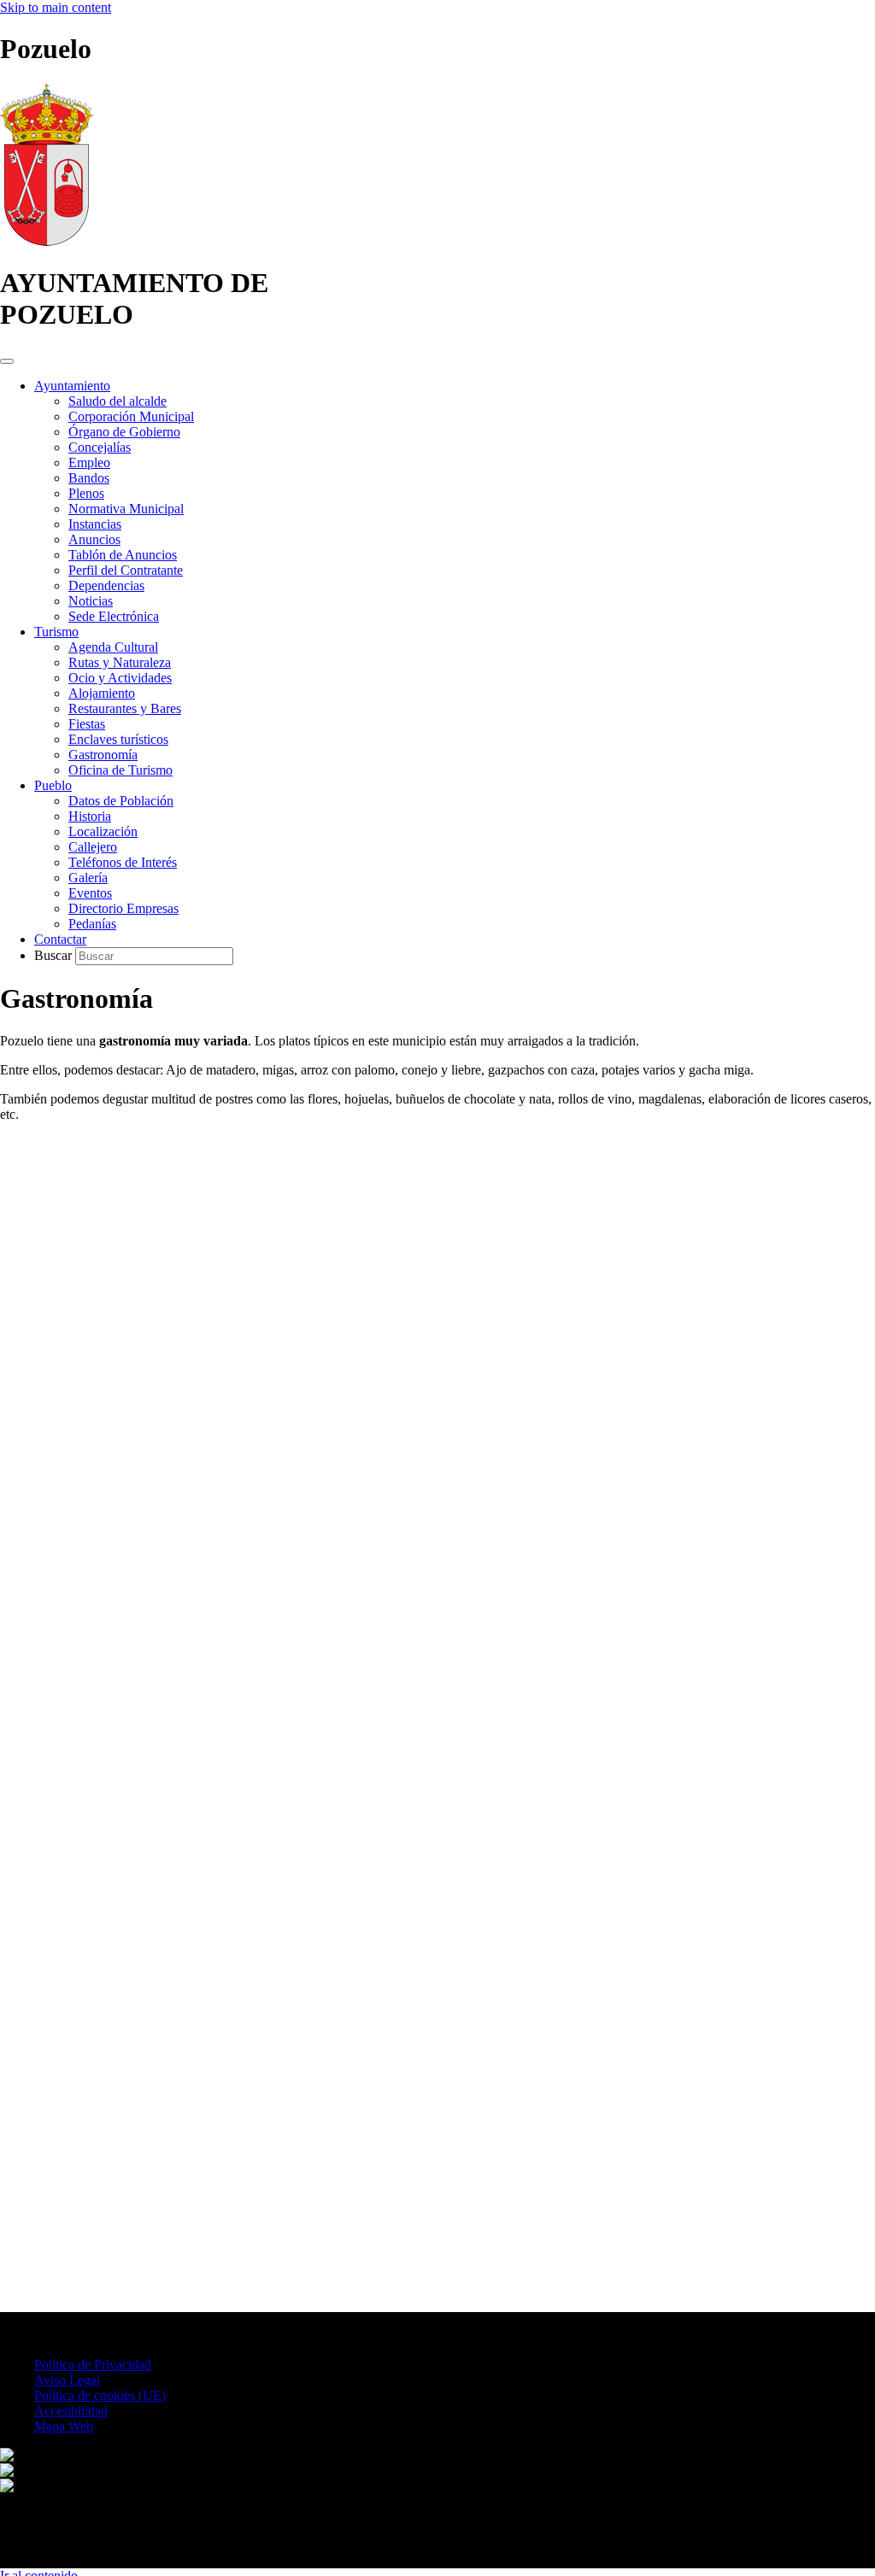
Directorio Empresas (123, 908)
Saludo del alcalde (117, 401)
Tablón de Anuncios (123, 555)
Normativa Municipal (126, 509)
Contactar (60, 939)
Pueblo (53, 785)
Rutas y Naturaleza (120, 662)
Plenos (86, 493)
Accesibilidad (71, 2411)
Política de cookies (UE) (100, 2395)
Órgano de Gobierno (124, 432)
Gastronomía (103, 755)
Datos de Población (121, 801)
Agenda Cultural (113, 647)
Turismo (56, 632)
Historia (90, 816)
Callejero (93, 847)
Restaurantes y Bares (125, 708)
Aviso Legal (67, 2380)
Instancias (95, 524)
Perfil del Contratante (126, 570)
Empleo (89, 463)
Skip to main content (56, 7)
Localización (103, 831)
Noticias (91, 601)
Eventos (90, 893)
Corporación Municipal (131, 416)
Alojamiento (102, 693)
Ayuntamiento (72, 386)
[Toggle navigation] (7, 361)
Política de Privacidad (93, 2365)
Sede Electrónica (114, 616)
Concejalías (100, 447)
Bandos (89, 478)
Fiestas (87, 724)
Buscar (55, 955)
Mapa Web (64, 2426)
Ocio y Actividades (120, 678)
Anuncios (94, 539)
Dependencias (106, 585)
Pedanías (92, 924)
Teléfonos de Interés (123, 862)
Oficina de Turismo (120, 770)
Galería (88, 878)
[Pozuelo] (47, 241)
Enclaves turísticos (118, 739)
